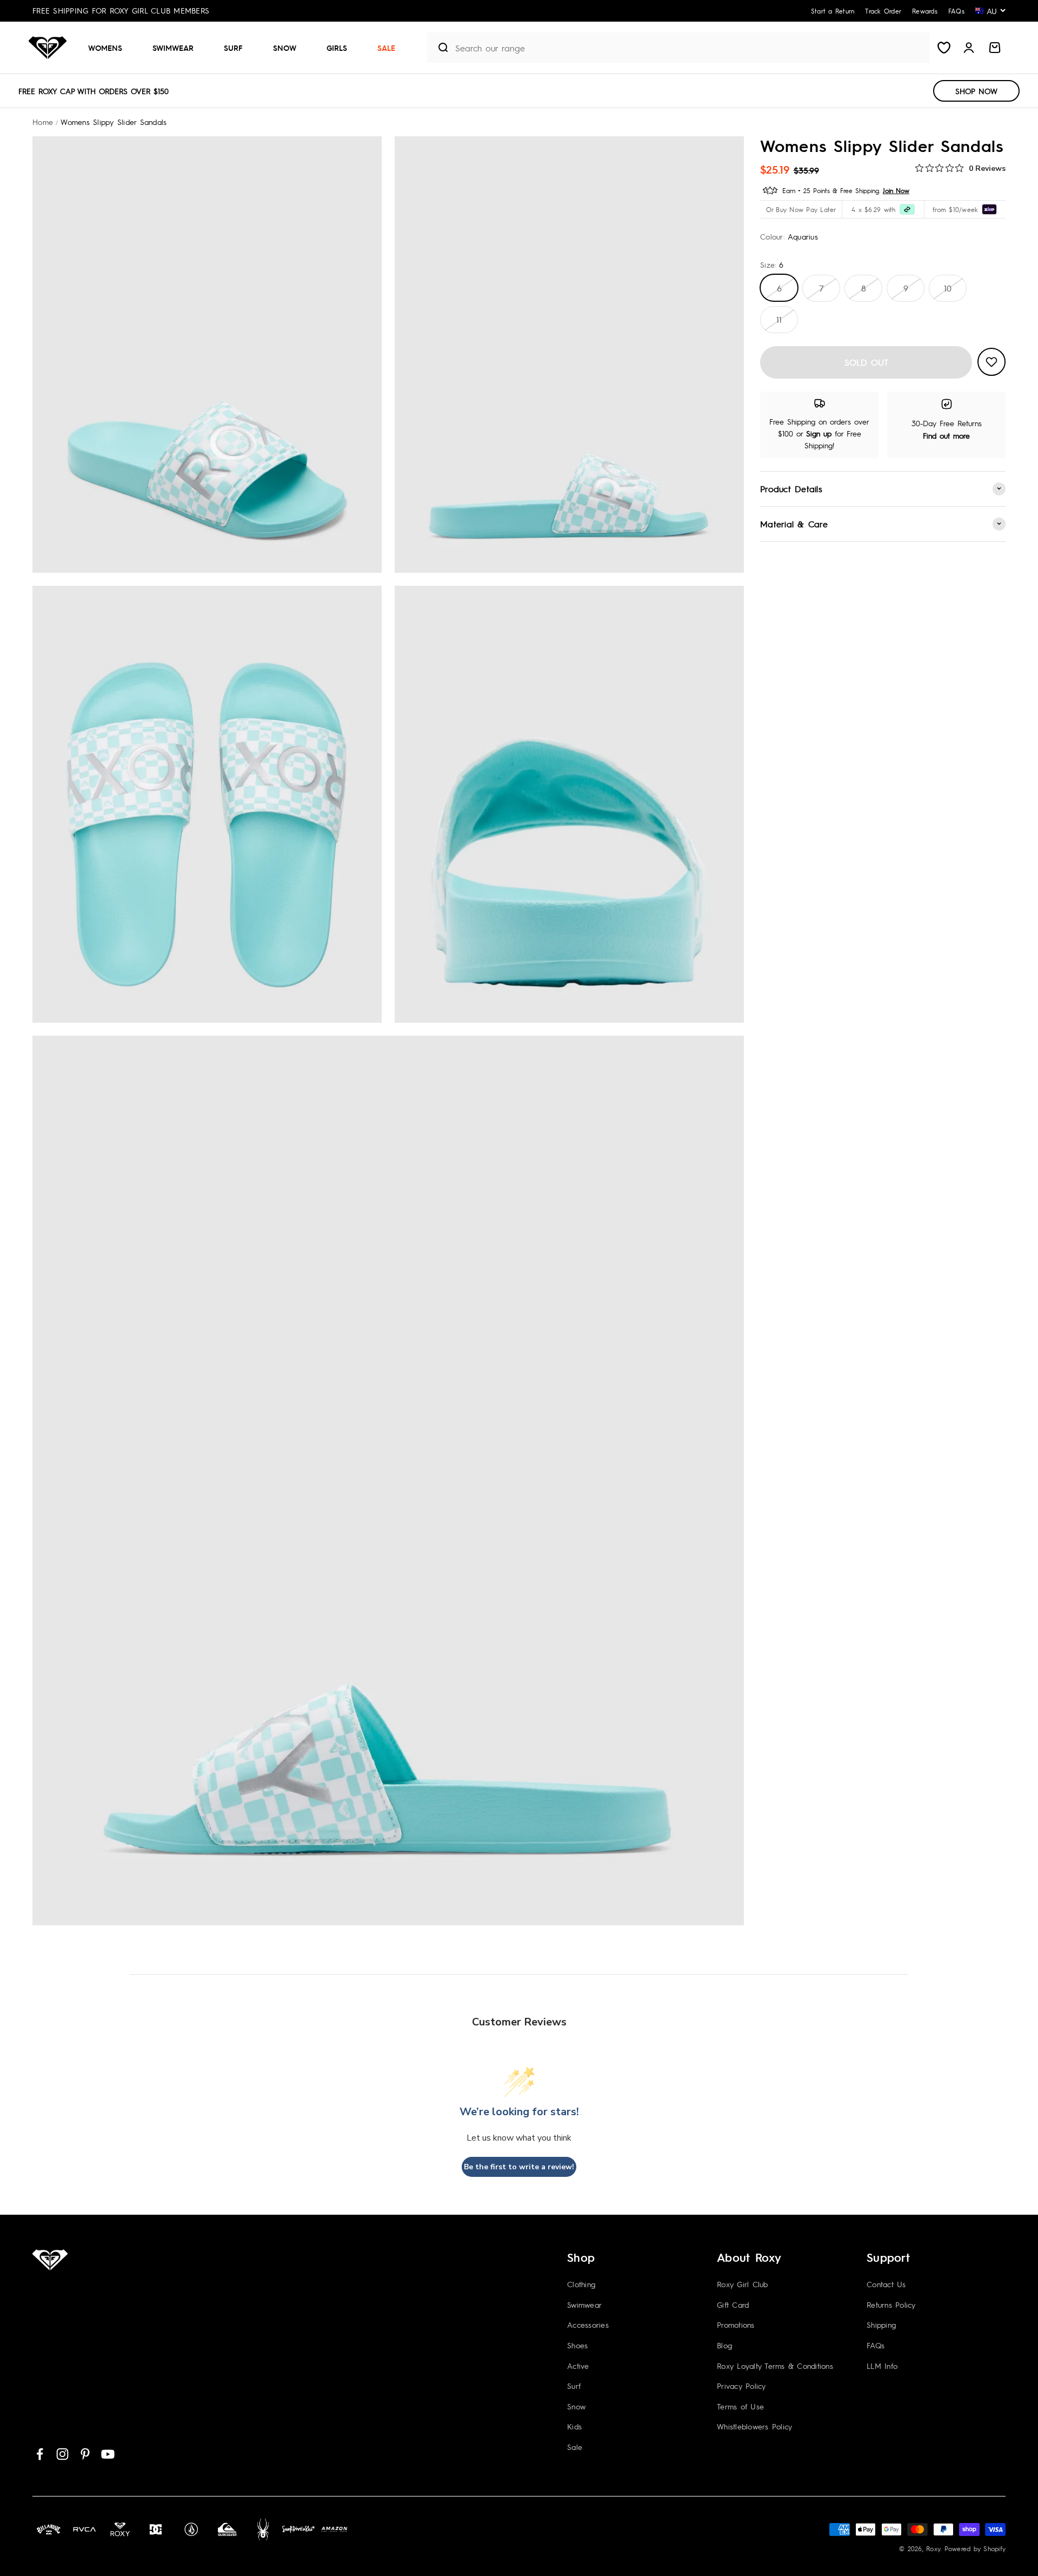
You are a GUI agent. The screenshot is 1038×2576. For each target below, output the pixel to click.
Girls (337, 48)
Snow (285, 48)
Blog (724, 2345)
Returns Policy (891, 2305)
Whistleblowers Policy (754, 2426)
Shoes (577, 2345)
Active (578, 2366)
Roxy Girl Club (743, 2284)
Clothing (581, 2284)
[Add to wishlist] (992, 362)
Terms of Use (740, 2406)
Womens (105, 48)
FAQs (876, 2345)
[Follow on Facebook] (40, 2454)
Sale (386, 48)
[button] (109, 48)
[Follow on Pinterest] (85, 2454)
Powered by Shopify (975, 2548)
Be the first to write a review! (519, 2167)
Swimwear (173, 48)
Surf (233, 48)
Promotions (736, 2325)
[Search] (439, 48)
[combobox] (690, 48)
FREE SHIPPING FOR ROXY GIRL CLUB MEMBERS (121, 10)
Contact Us (886, 2284)
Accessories (588, 2325)
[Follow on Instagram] (62, 2454)
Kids (574, 2426)
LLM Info (882, 2366)
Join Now (896, 190)
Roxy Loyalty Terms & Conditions (775, 2366)
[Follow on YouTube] (108, 2454)
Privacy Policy (741, 2386)
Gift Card (733, 2305)
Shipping (881, 2325)
